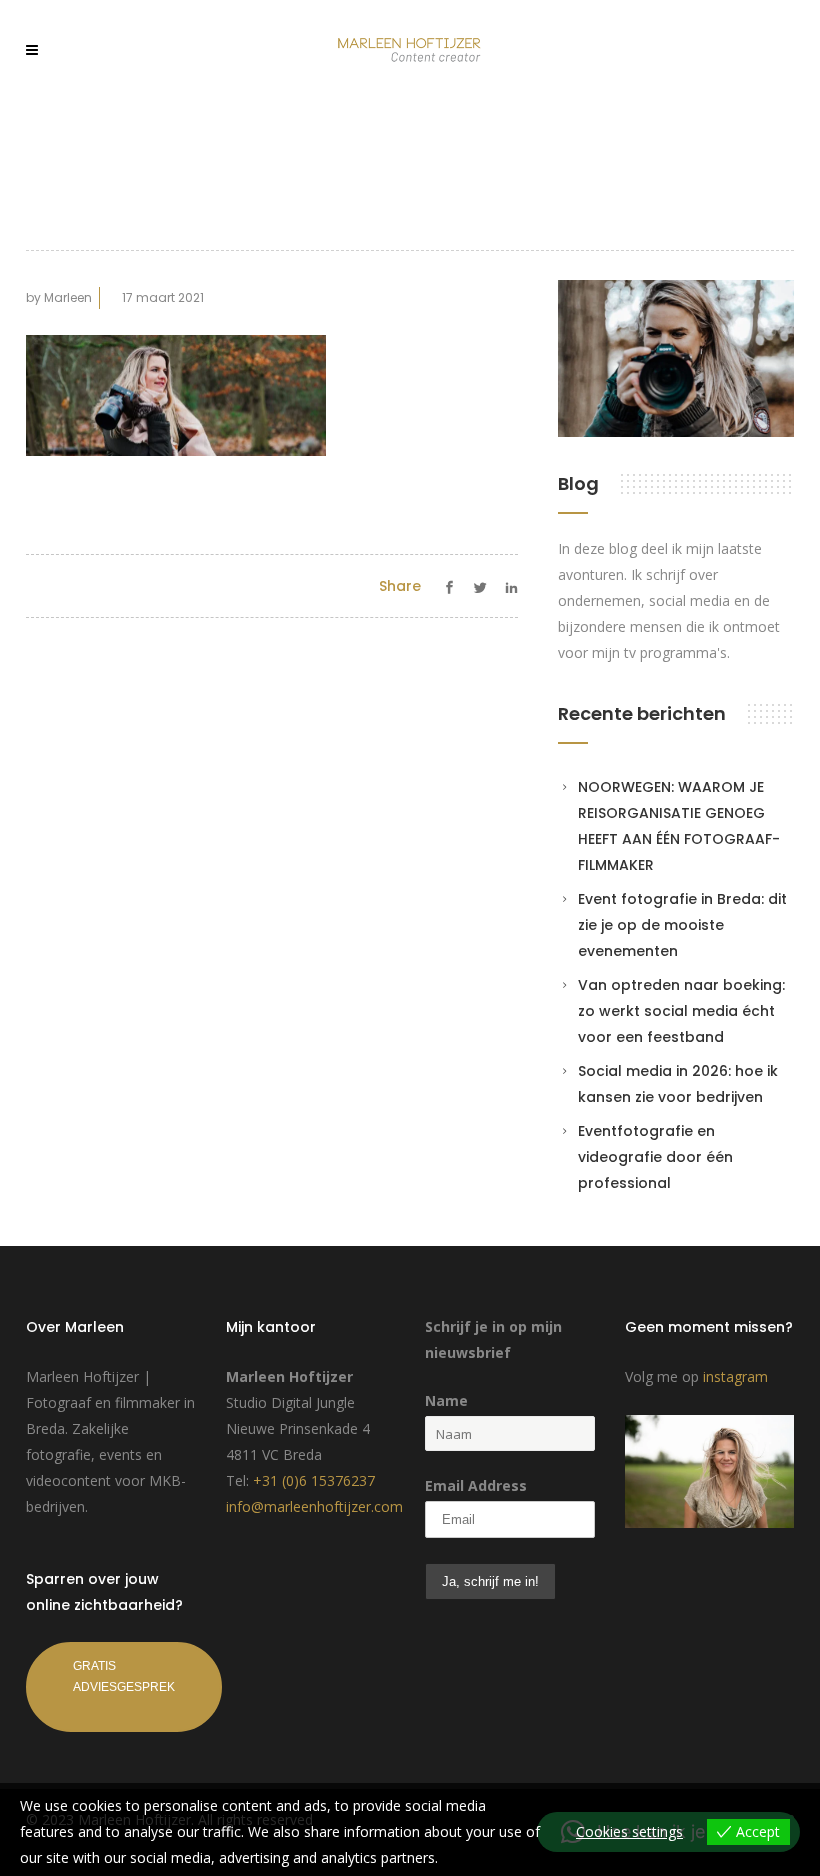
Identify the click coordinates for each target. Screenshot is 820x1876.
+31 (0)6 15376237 (314, 1480)
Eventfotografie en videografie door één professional (655, 1157)
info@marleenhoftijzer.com (314, 1506)
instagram (735, 1376)
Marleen (68, 297)
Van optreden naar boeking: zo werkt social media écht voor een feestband (681, 1011)
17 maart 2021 (163, 297)
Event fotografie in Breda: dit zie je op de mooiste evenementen (682, 925)
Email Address (476, 1485)
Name (446, 1400)
